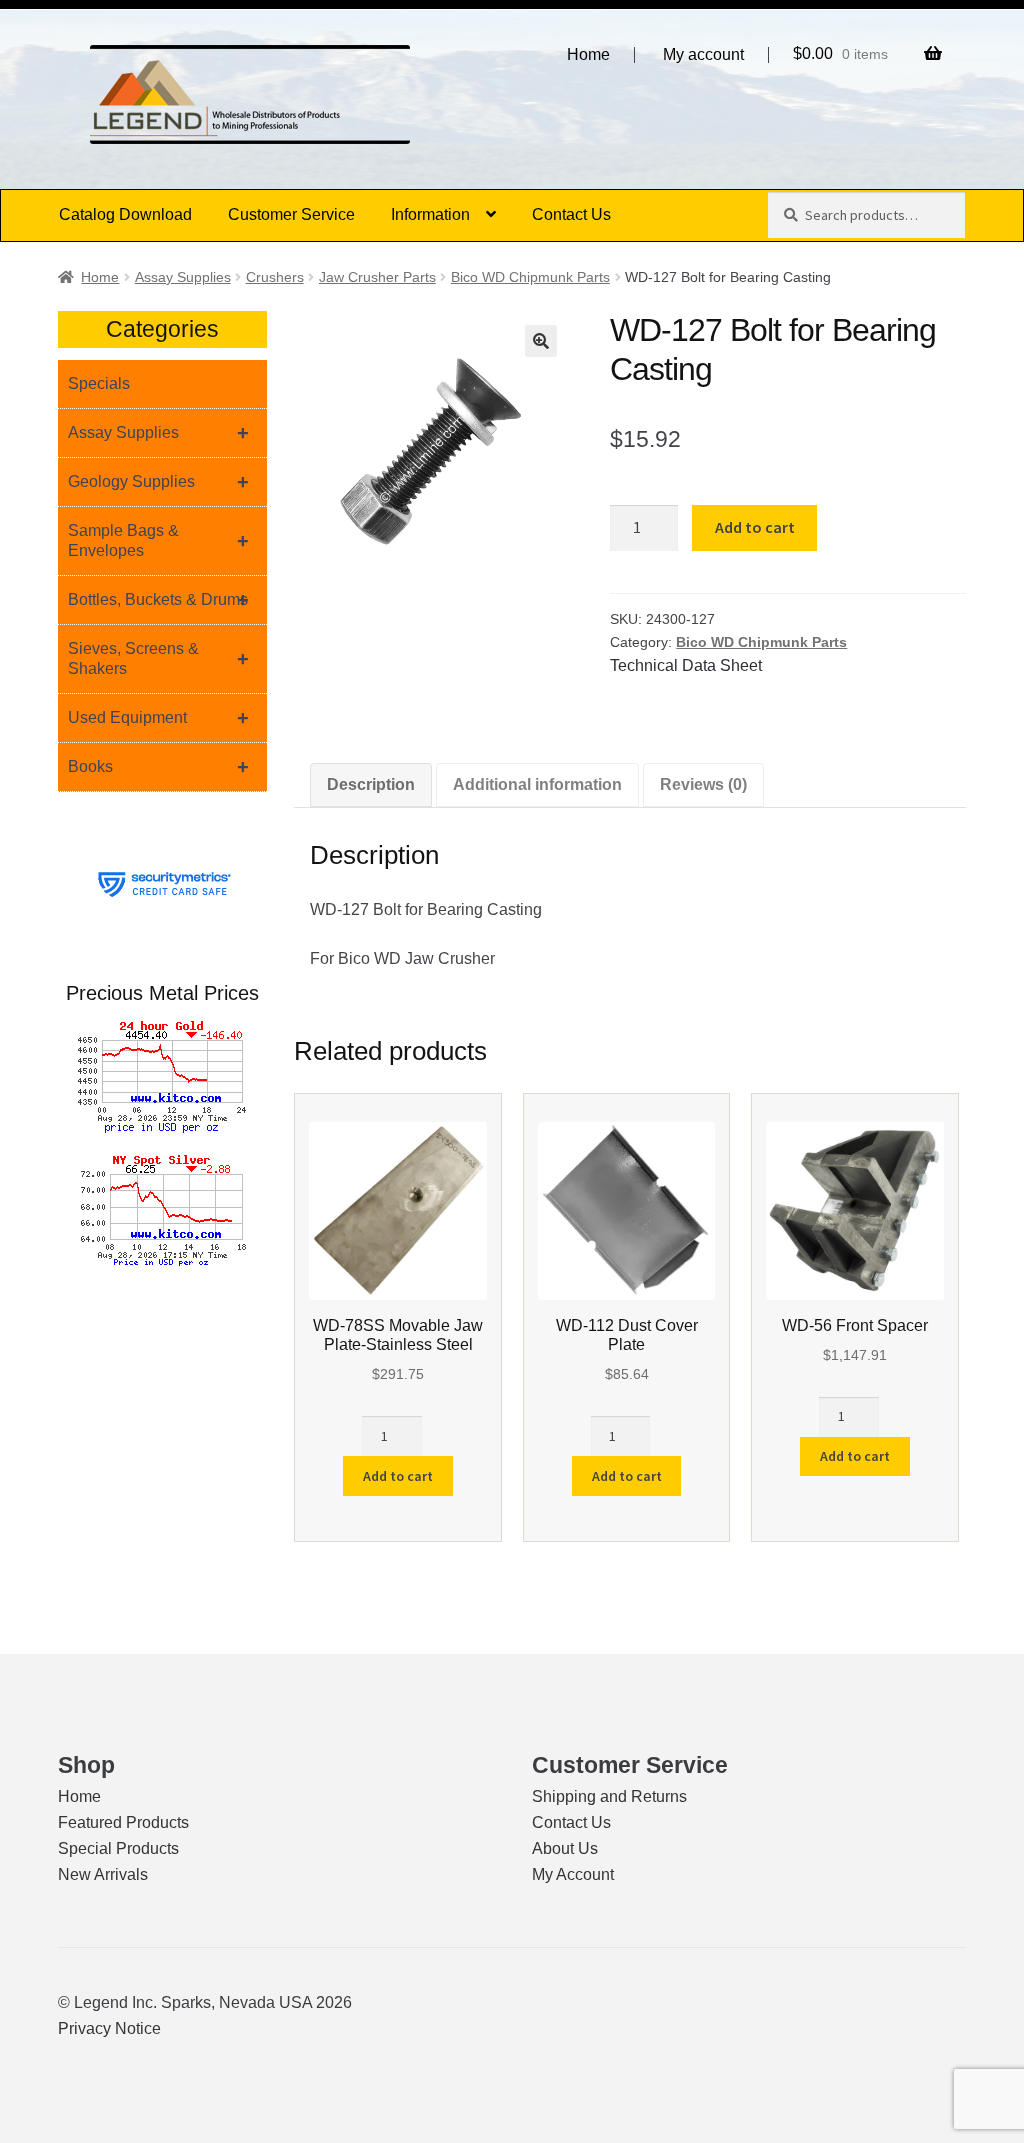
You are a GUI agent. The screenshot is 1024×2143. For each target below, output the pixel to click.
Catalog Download (125, 214)
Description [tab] (371, 784)
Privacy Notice (109, 2028)
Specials (99, 383)
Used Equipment (158, 718)
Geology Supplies (158, 482)
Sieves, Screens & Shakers (158, 658)
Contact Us (571, 214)
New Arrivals (103, 1874)
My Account (573, 1874)
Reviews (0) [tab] (703, 784)
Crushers (275, 277)
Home (588, 55)
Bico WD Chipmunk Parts (530, 277)
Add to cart (755, 527)
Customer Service (291, 214)
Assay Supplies (183, 277)
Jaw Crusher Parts (377, 277)
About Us (565, 1848)
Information (430, 214)
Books (158, 767)
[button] (541, 341)
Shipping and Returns (609, 1796)
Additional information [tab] (537, 784)
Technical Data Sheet (686, 665)
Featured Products (123, 1822)
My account (703, 55)
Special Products (118, 1848)
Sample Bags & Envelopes (158, 540)
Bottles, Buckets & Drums (158, 600)
